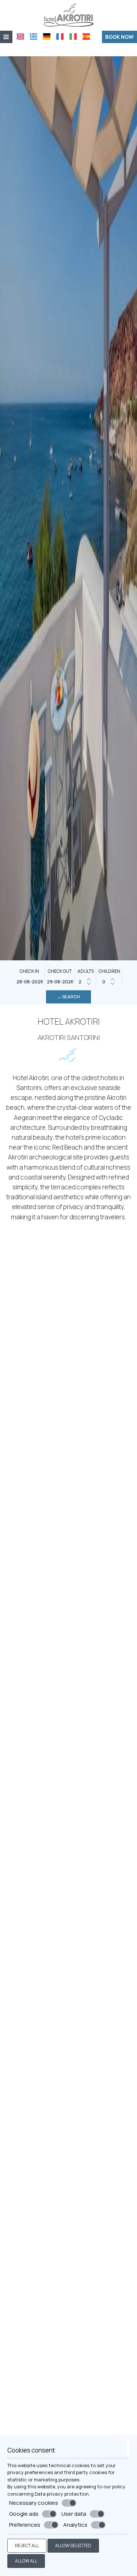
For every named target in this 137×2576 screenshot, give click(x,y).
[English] (20, 37)
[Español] (86, 37)
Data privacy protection (62, 2494)
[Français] (60, 37)
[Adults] (85, 982)
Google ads (24, 2514)
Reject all (27, 2545)
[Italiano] (73, 37)
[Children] (109, 982)
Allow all (26, 2561)
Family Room (68, 2406)
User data (74, 2514)
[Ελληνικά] (34, 37)
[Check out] (60, 982)
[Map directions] (96, 49)
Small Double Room (69, 2102)
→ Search (68, 997)
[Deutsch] (47, 37)
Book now (119, 37)
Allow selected (73, 2545)
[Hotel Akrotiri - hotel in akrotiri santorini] (69, 14)
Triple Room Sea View (69, 2254)
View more (22, 1982)
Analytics (75, 2525)
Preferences (25, 2525)
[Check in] (30, 982)
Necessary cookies (34, 2503)
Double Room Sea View (69, 1951)
